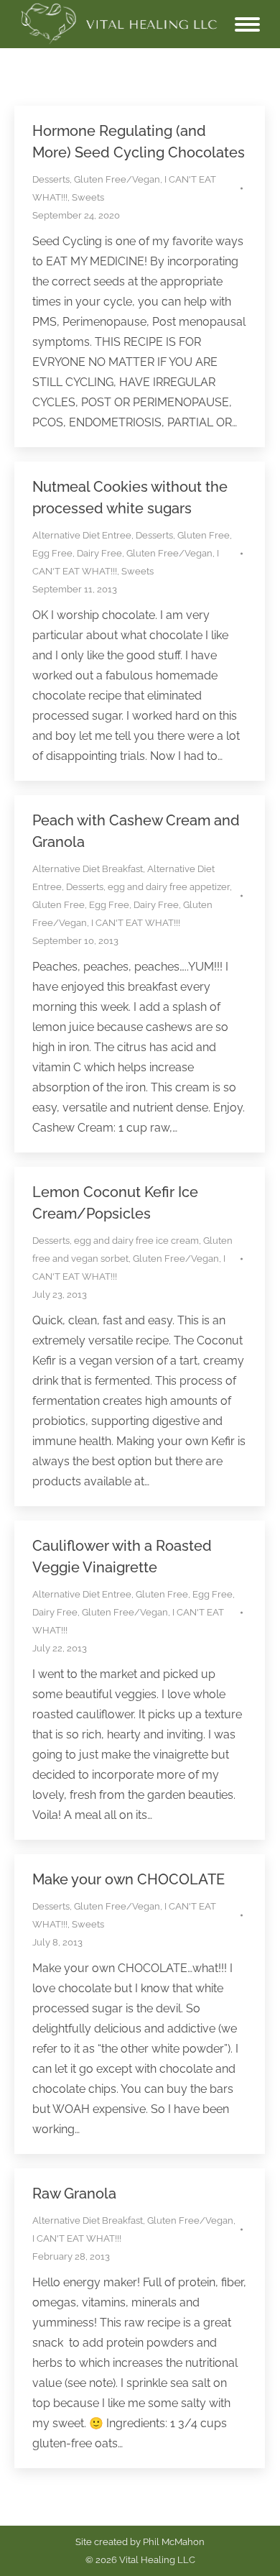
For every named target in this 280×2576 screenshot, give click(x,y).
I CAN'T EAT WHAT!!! (136, 923)
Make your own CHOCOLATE (129, 1879)
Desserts (51, 179)
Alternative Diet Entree (82, 535)
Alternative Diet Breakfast (88, 869)
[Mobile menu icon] (247, 24)
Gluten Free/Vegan (117, 179)
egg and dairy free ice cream (136, 1241)
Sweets (88, 197)
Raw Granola (74, 2194)
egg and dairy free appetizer (169, 887)
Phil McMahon (174, 2542)
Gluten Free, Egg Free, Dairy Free (106, 905)
